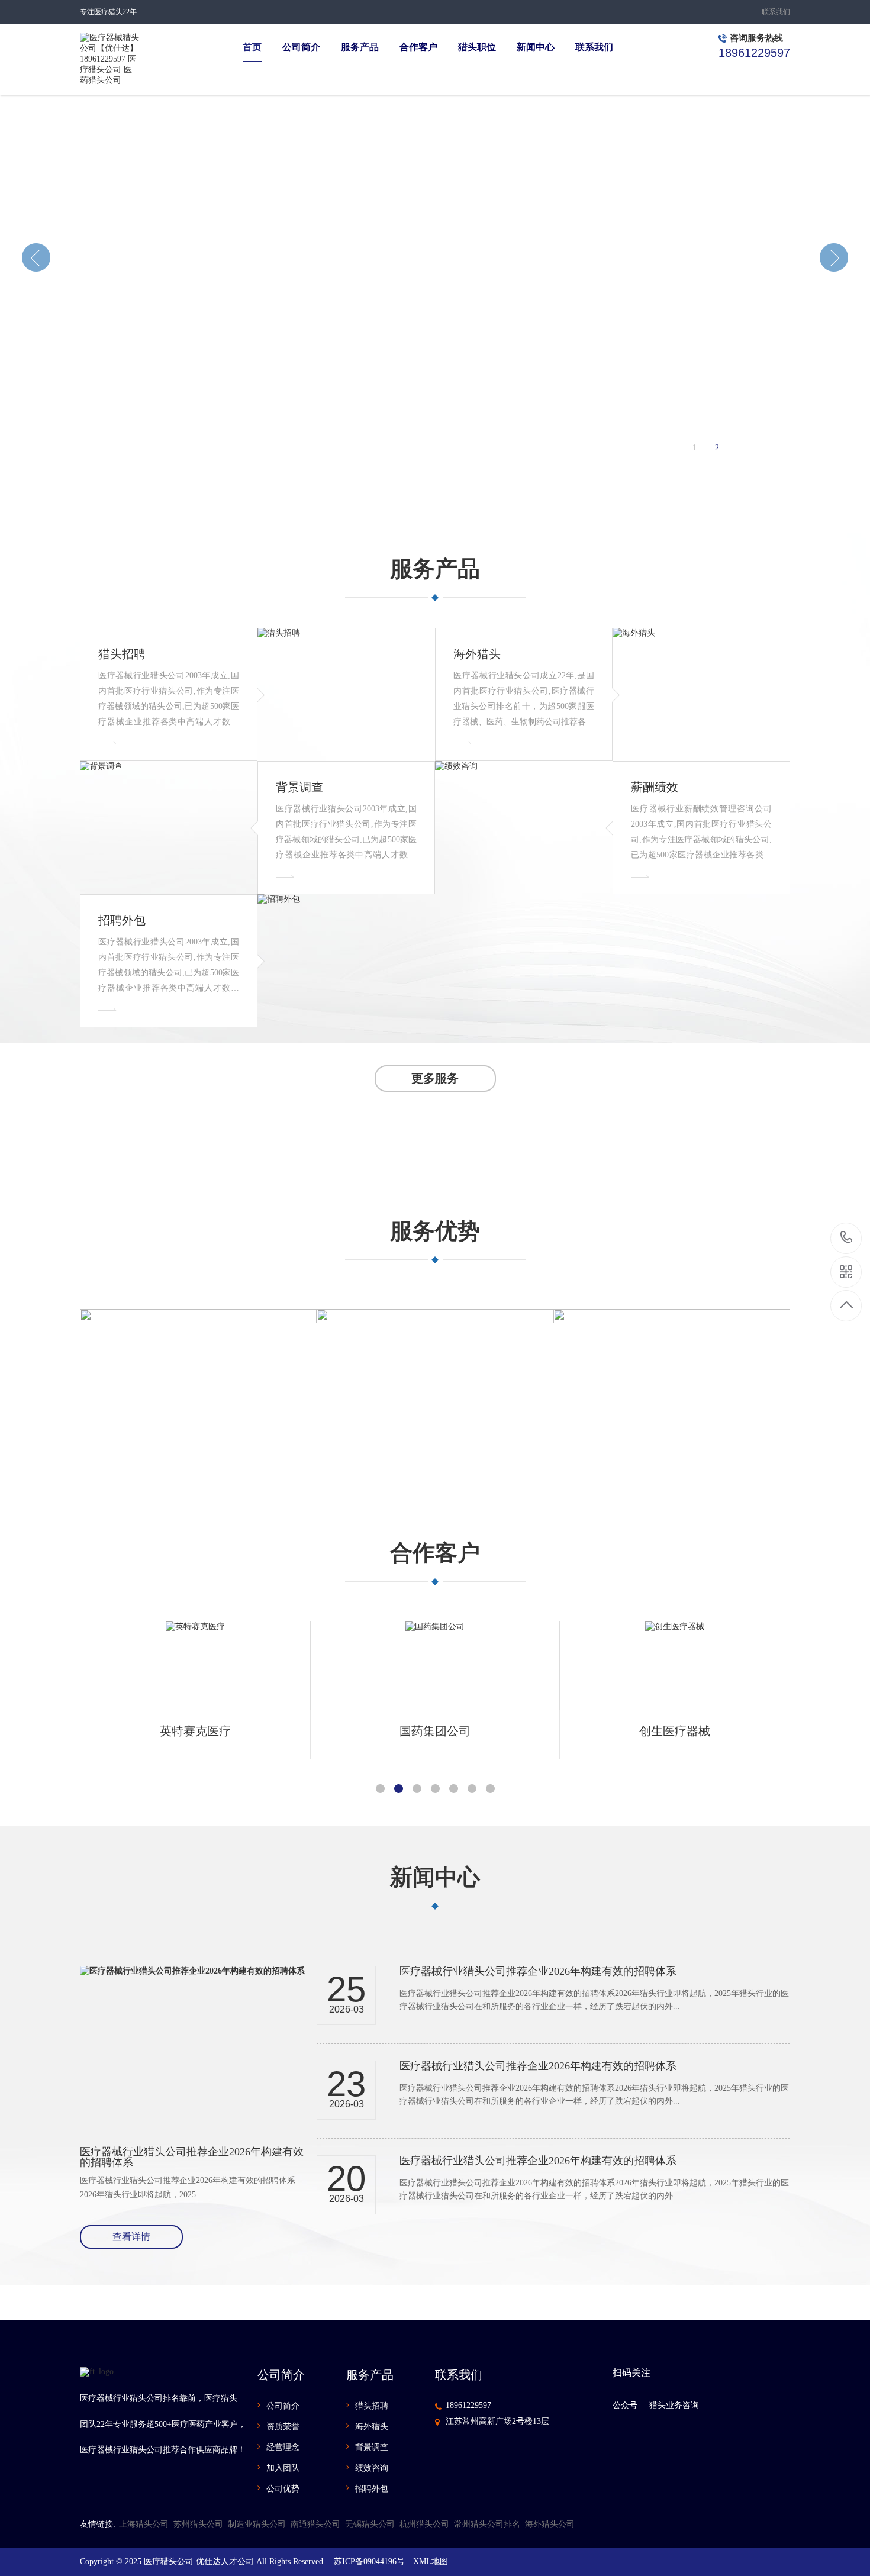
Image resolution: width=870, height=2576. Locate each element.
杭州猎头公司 (424, 2524)
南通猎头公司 (315, 2524)
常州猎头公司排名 (487, 2524)
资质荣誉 (283, 2427)
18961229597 (468, 2405)
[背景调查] (169, 828)
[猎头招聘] (346, 694)
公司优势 (283, 2489)
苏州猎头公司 (198, 2524)
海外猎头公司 (550, 2524)
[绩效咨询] (524, 828)
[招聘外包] (346, 961)
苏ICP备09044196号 (369, 2562)
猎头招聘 (372, 2406)
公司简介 (283, 2406)
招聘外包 (372, 2489)
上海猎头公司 (144, 2524)
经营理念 (283, 2447)
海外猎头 (372, 2427)
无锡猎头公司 (370, 2524)
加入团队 (283, 2468)
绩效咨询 (372, 2468)
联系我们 (776, 12)
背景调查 (372, 2447)
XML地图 (431, 2562)
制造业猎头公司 (257, 2524)
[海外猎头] (701, 694)
